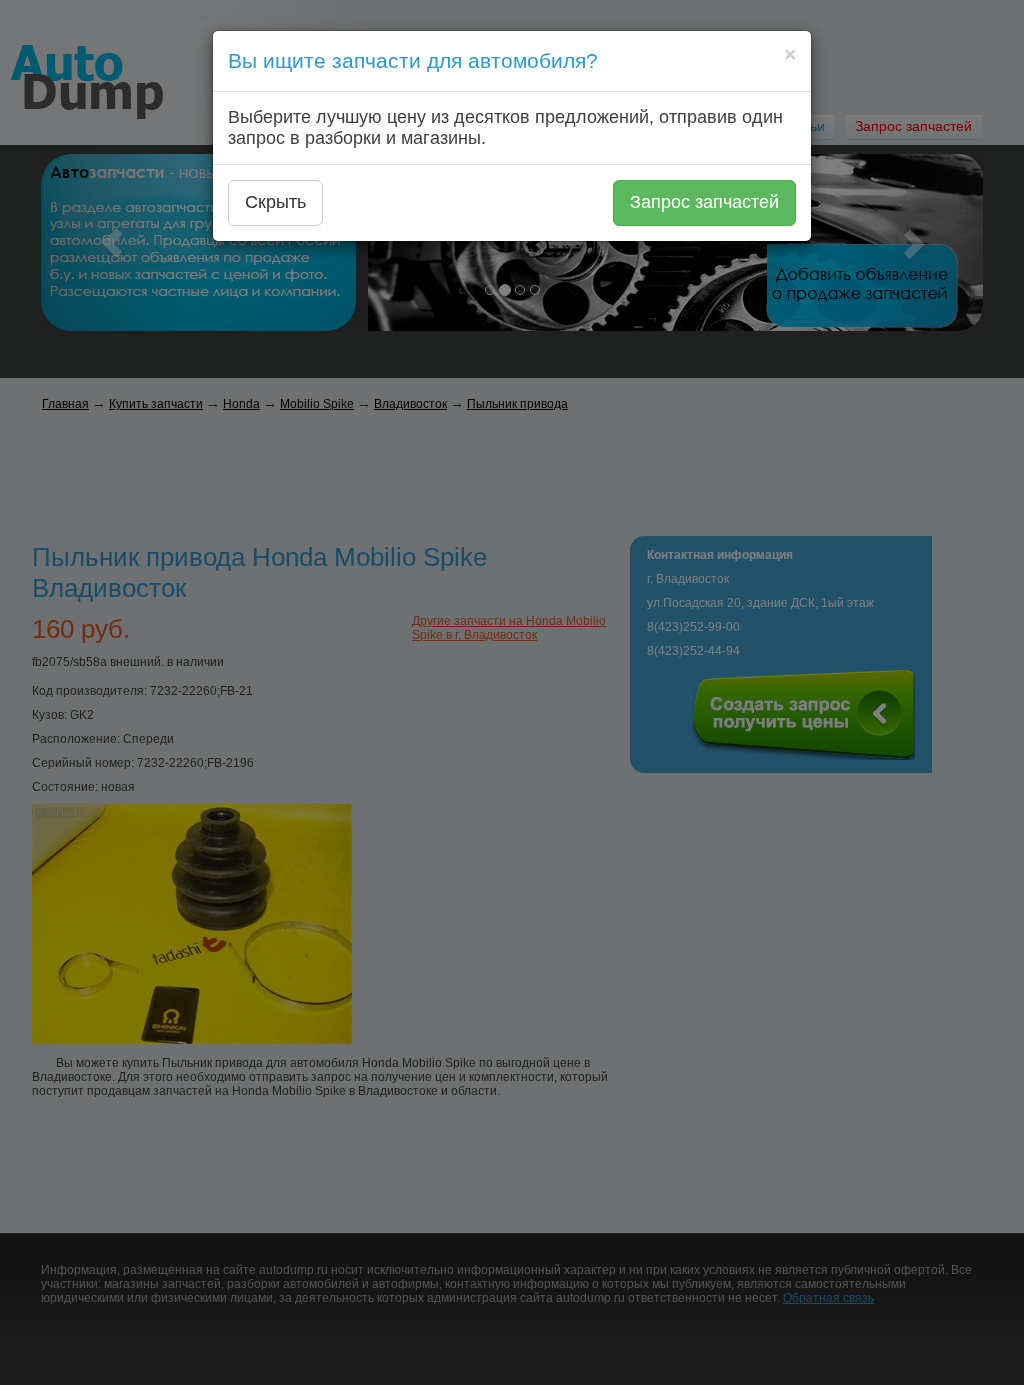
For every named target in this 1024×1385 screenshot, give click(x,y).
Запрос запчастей (704, 202)
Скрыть (275, 202)
